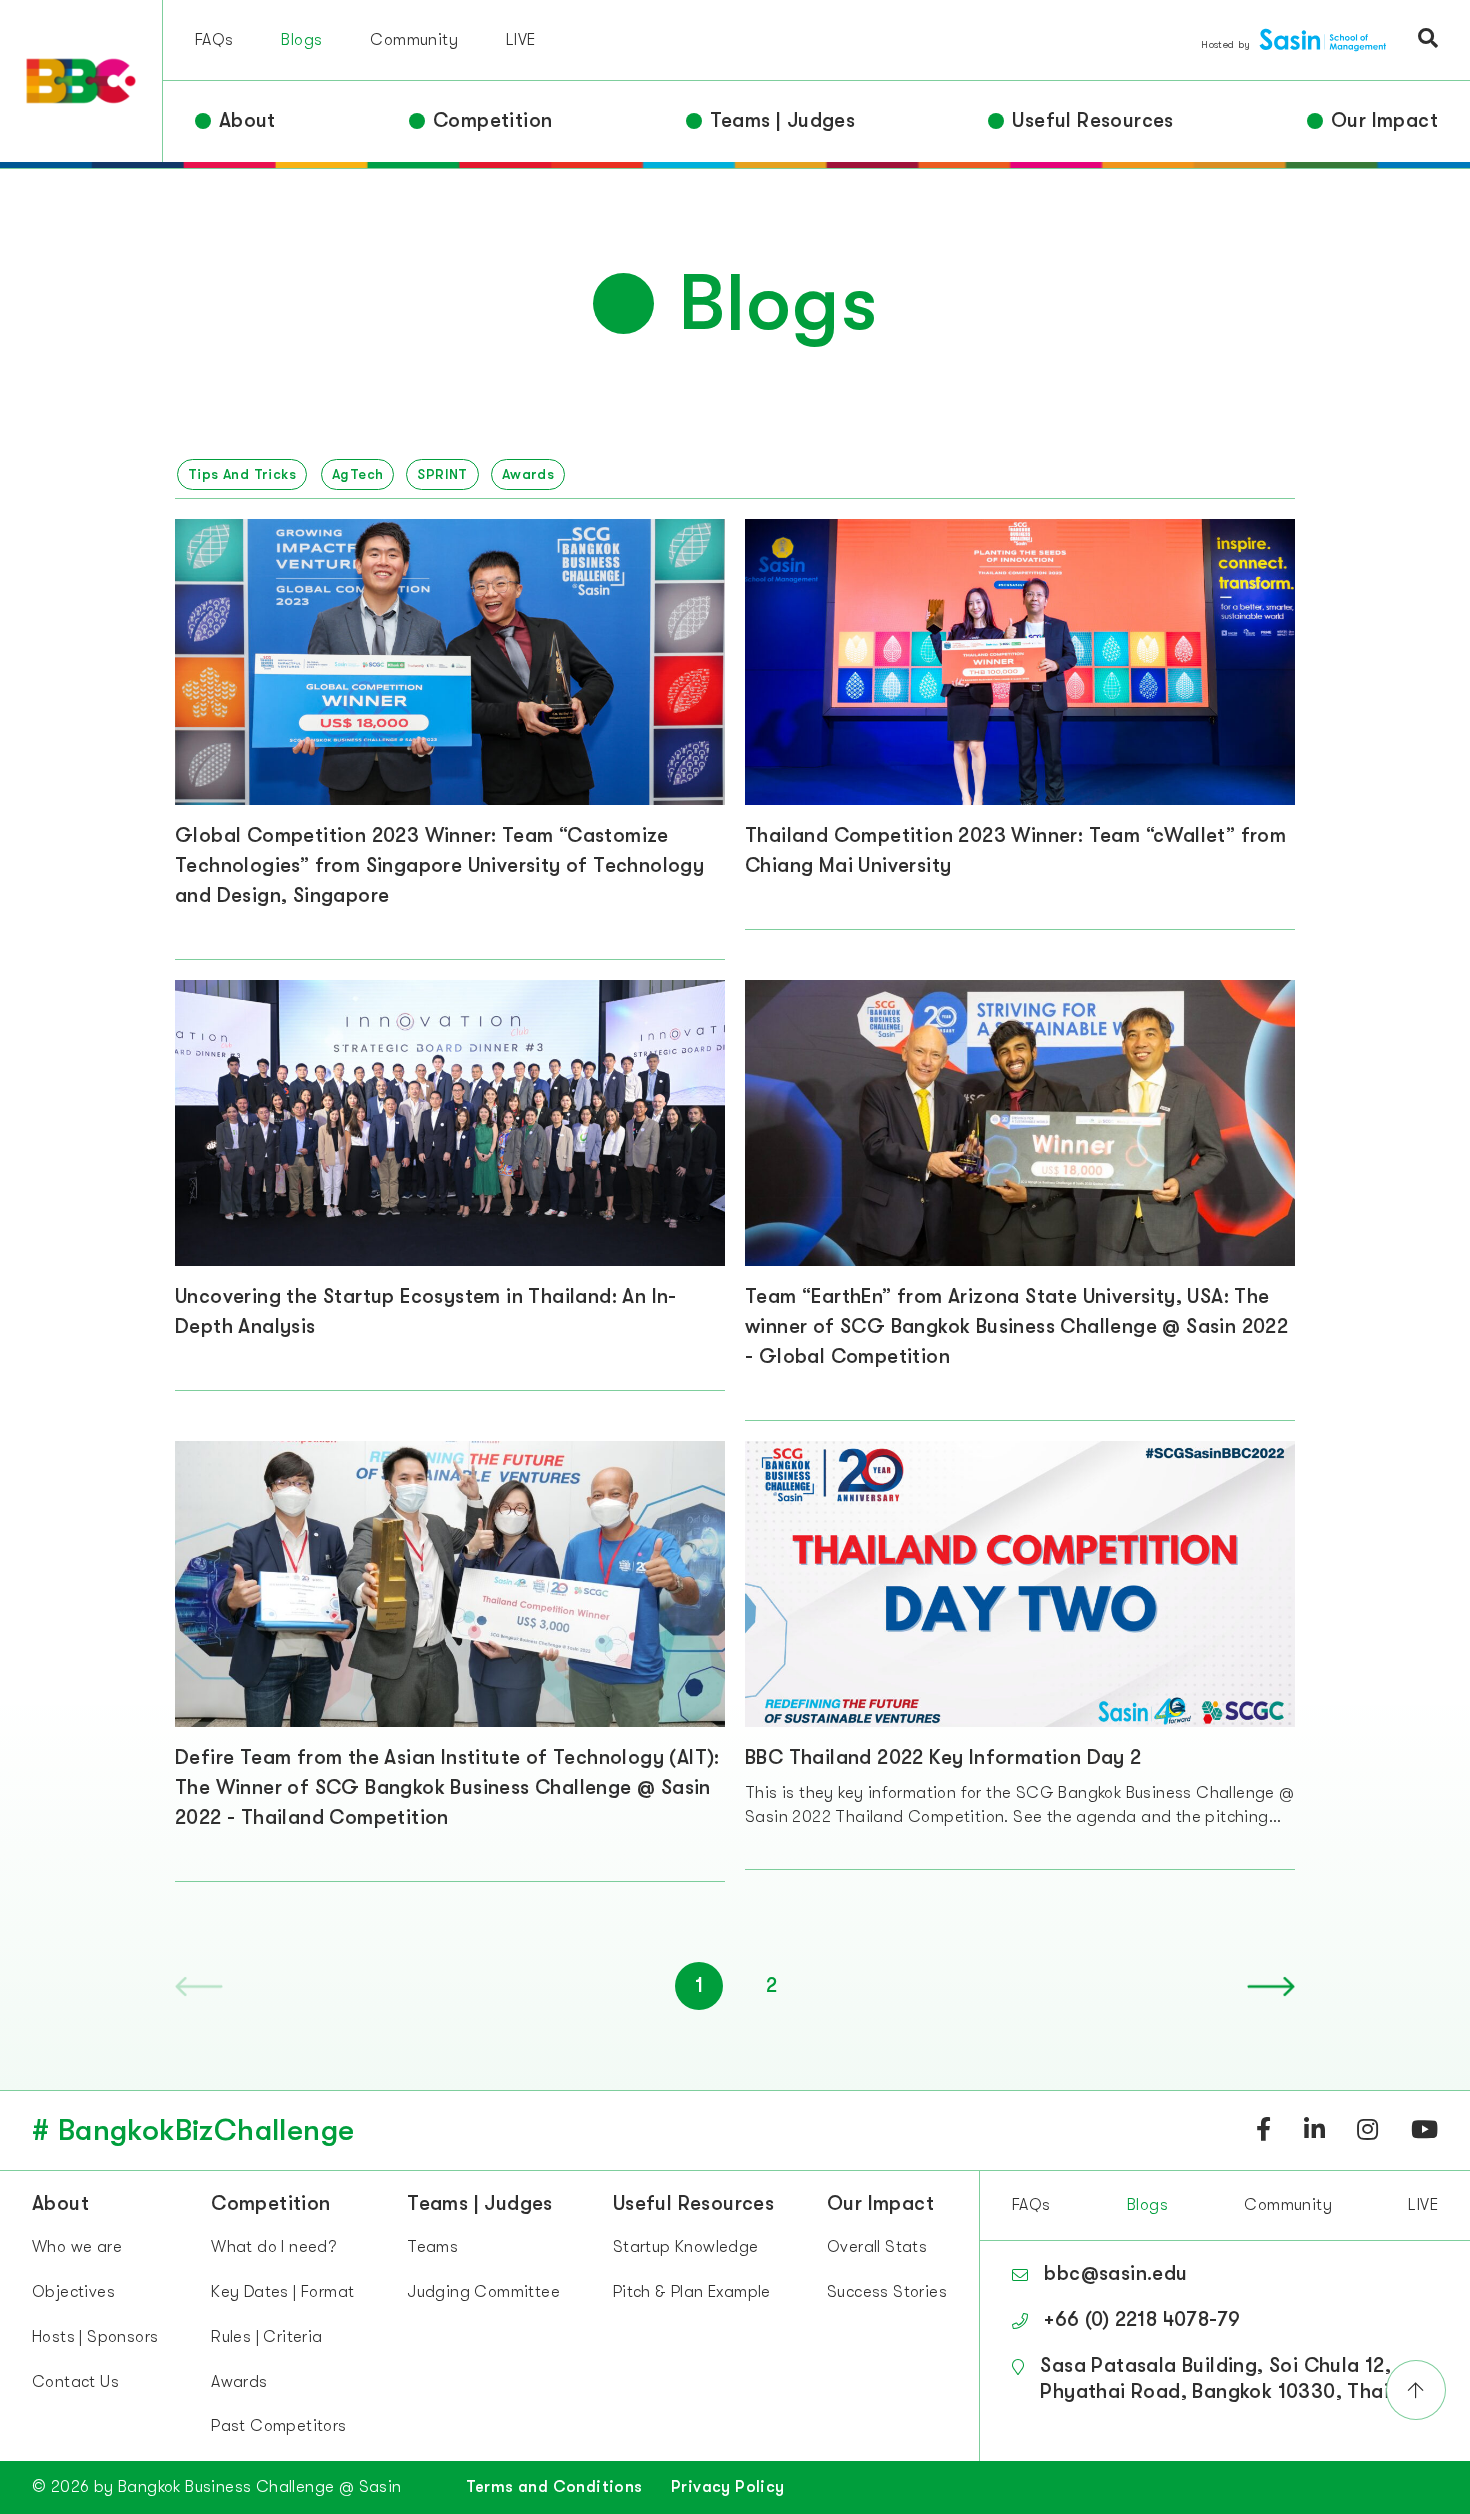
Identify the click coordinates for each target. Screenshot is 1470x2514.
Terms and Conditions (554, 2487)
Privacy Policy (728, 2487)
